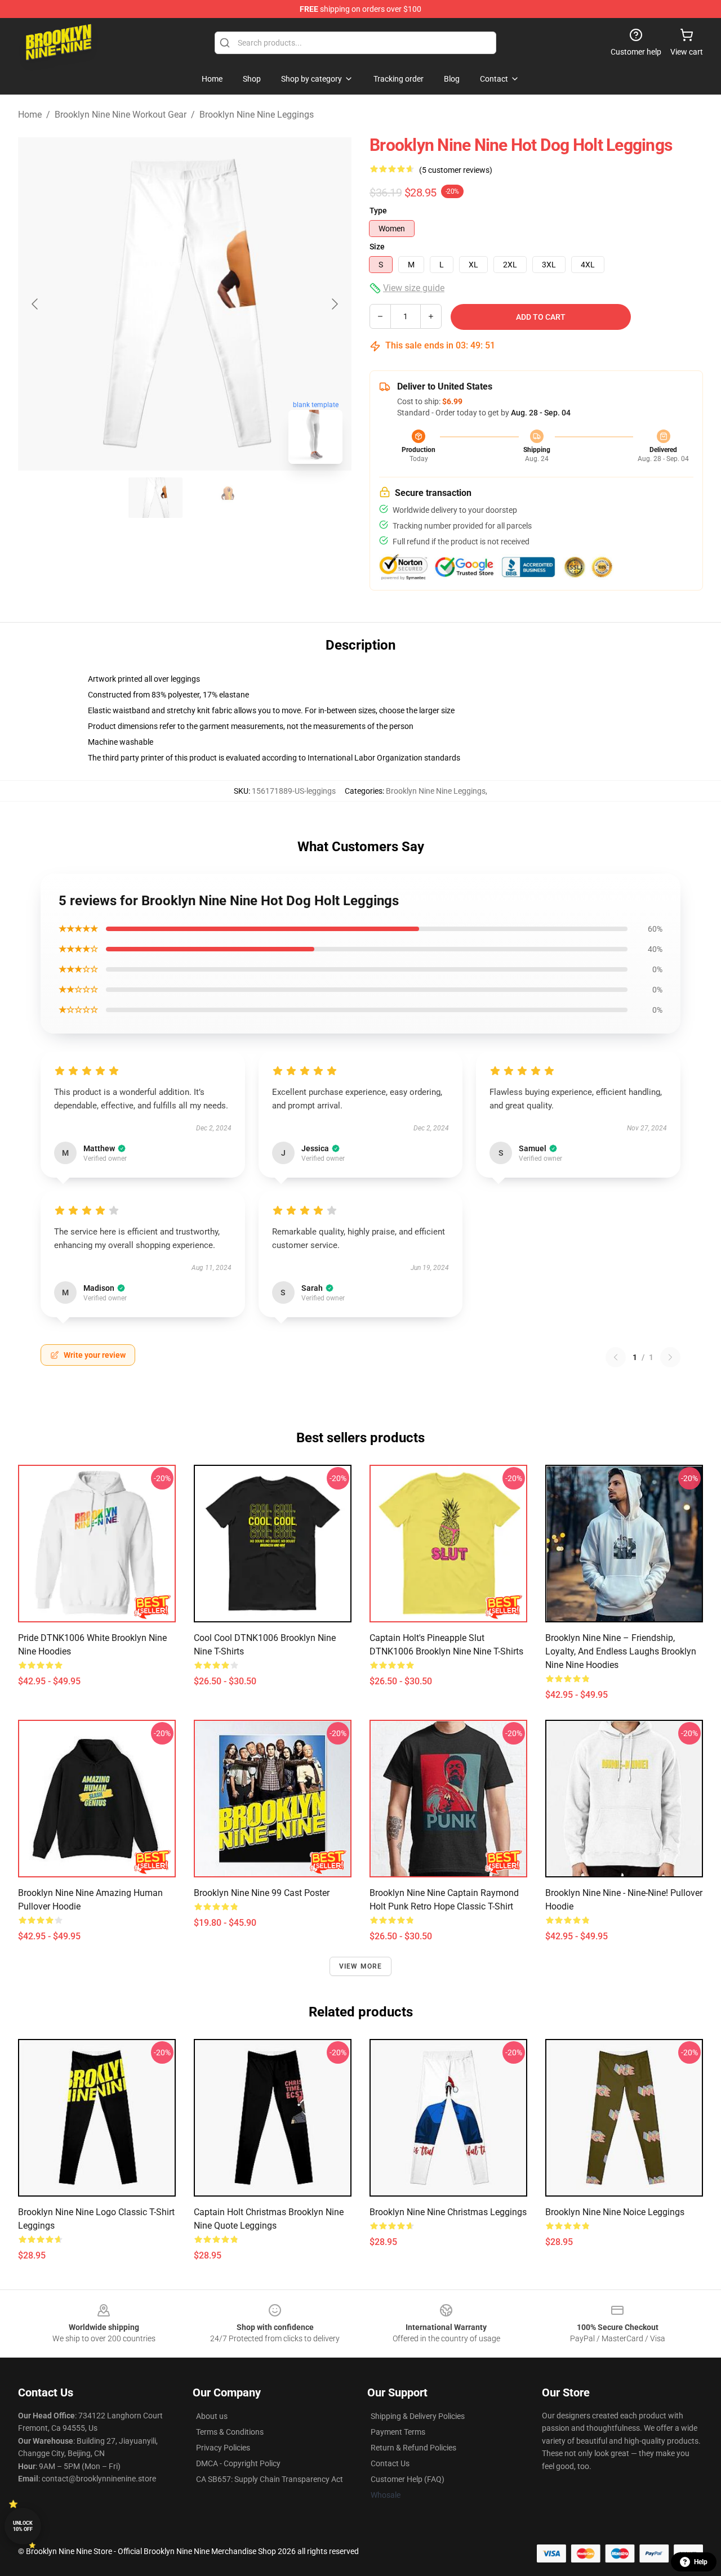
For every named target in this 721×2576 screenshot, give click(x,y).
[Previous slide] (35, 304)
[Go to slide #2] (214, 498)
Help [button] (701, 2562)
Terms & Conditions (230, 2432)
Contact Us (390, 2463)
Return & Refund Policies (413, 2448)
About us (212, 2416)
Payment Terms (398, 2432)
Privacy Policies (223, 2448)
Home (30, 115)
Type (378, 211)
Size (377, 247)
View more (361, 1966)
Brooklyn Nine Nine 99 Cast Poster (262, 1893)
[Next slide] (334, 304)
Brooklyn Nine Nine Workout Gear (121, 115)
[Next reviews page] (670, 1357)
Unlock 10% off (23, 2526)
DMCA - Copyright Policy (238, 2463)
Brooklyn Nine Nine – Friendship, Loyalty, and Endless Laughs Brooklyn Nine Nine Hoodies (621, 1651)
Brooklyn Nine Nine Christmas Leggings (448, 2212)
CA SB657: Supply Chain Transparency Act (270, 2479)
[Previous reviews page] (616, 1357)
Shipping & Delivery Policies (418, 2416)
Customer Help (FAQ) (408, 2479)
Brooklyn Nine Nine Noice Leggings (615, 2212)
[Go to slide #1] (155, 498)
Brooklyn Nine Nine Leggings (257, 115)
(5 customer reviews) (456, 170)
